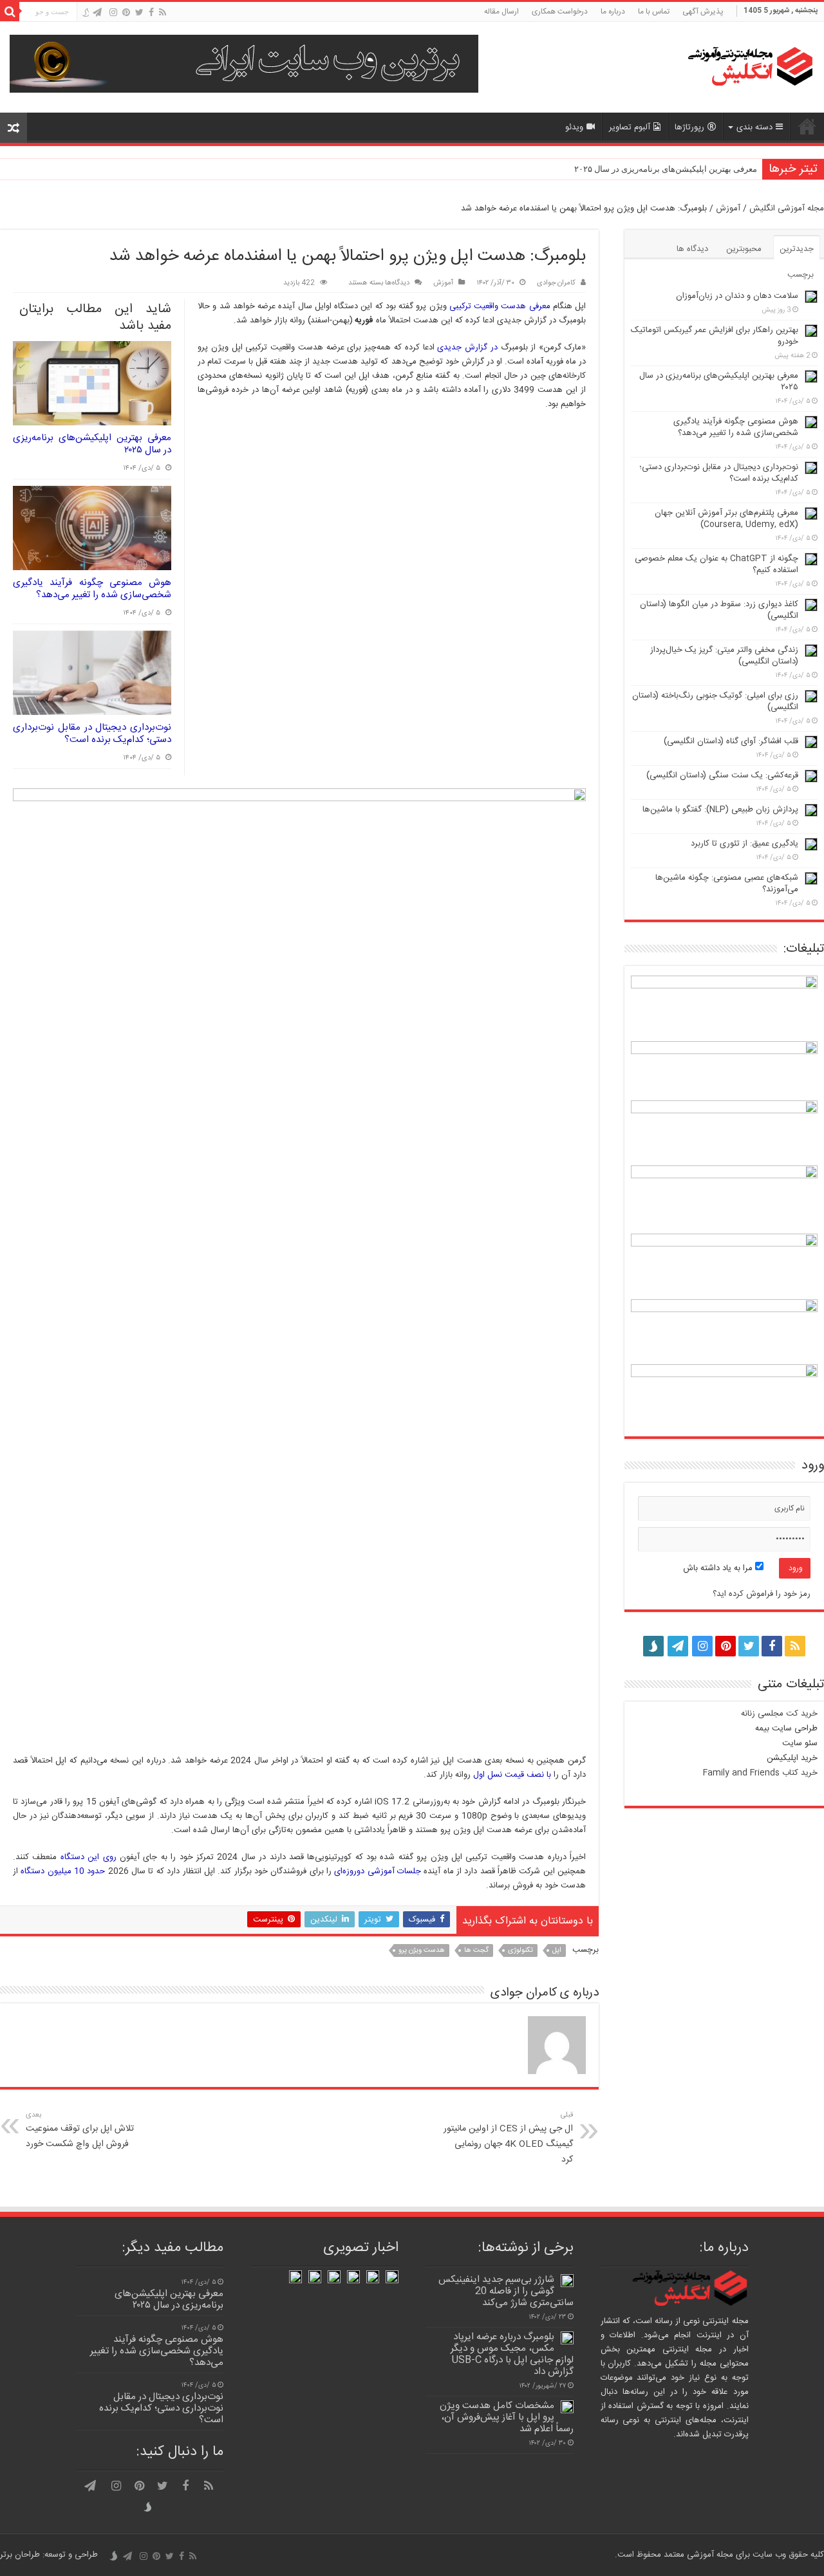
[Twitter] (139, 13)
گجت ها (476, 1951)
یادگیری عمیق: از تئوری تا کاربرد (744, 844)
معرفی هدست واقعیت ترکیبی (500, 306)
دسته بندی (754, 127)
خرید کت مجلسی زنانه (779, 1714)
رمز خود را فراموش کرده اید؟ (762, 1594)
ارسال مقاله (501, 12)
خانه (807, 126)
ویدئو (574, 127)
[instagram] (113, 13)
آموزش (728, 208)
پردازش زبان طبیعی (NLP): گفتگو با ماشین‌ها (720, 810)
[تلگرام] (97, 13)
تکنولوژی (520, 1951)
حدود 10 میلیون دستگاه (63, 1871)
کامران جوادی (556, 283)
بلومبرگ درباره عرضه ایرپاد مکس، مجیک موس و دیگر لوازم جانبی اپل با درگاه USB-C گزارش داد (512, 2354)
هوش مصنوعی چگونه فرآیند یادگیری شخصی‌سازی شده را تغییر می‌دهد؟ (92, 589)
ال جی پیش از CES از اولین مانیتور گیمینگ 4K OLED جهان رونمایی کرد (508, 2138)
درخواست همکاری (560, 12)
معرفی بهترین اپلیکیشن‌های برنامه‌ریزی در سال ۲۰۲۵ (666, 169)
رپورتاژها (689, 127)
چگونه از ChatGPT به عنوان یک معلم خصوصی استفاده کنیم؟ (716, 564)
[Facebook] (151, 13)
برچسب (801, 275)
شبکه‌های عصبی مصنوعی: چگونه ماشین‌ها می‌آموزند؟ (727, 884)
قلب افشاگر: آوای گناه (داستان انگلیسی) (731, 741)
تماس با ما (654, 12)
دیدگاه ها (692, 249)
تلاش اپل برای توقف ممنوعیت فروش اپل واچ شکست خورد (80, 2130)
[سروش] (85, 14)
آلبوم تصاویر (630, 127)
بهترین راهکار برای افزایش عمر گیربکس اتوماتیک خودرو (715, 336)
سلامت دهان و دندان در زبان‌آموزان (737, 296)
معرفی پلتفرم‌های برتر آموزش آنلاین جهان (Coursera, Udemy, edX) (726, 519)
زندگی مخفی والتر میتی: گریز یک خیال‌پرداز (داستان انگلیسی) (724, 656)
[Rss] (163, 13)
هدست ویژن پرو (422, 1951)
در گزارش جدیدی (467, 347)
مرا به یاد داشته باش (719, 1568)
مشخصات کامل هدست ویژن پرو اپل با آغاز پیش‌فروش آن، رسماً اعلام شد (507, 2417)
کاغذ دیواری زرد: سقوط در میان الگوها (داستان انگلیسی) (719, 610)
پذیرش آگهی (703, 12)
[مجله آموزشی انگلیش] (734, 67)
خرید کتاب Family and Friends (760, 1773)
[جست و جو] (10, 12)
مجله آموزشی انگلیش (787, 208)
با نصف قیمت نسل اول (512, 1775)
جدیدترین (797, 249)
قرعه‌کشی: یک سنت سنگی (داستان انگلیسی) (722, 775)
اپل (557, 1951)
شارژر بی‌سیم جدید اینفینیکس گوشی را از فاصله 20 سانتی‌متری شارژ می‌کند (506, 2291)
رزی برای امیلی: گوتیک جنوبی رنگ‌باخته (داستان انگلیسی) (715, 701)
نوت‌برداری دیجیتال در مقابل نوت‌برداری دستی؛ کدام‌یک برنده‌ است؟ (92, 734)
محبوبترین (744, 249)
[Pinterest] (126, 13)
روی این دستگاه (86, 1857)
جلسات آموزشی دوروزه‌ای (376, 1871)
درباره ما (613, 12)
